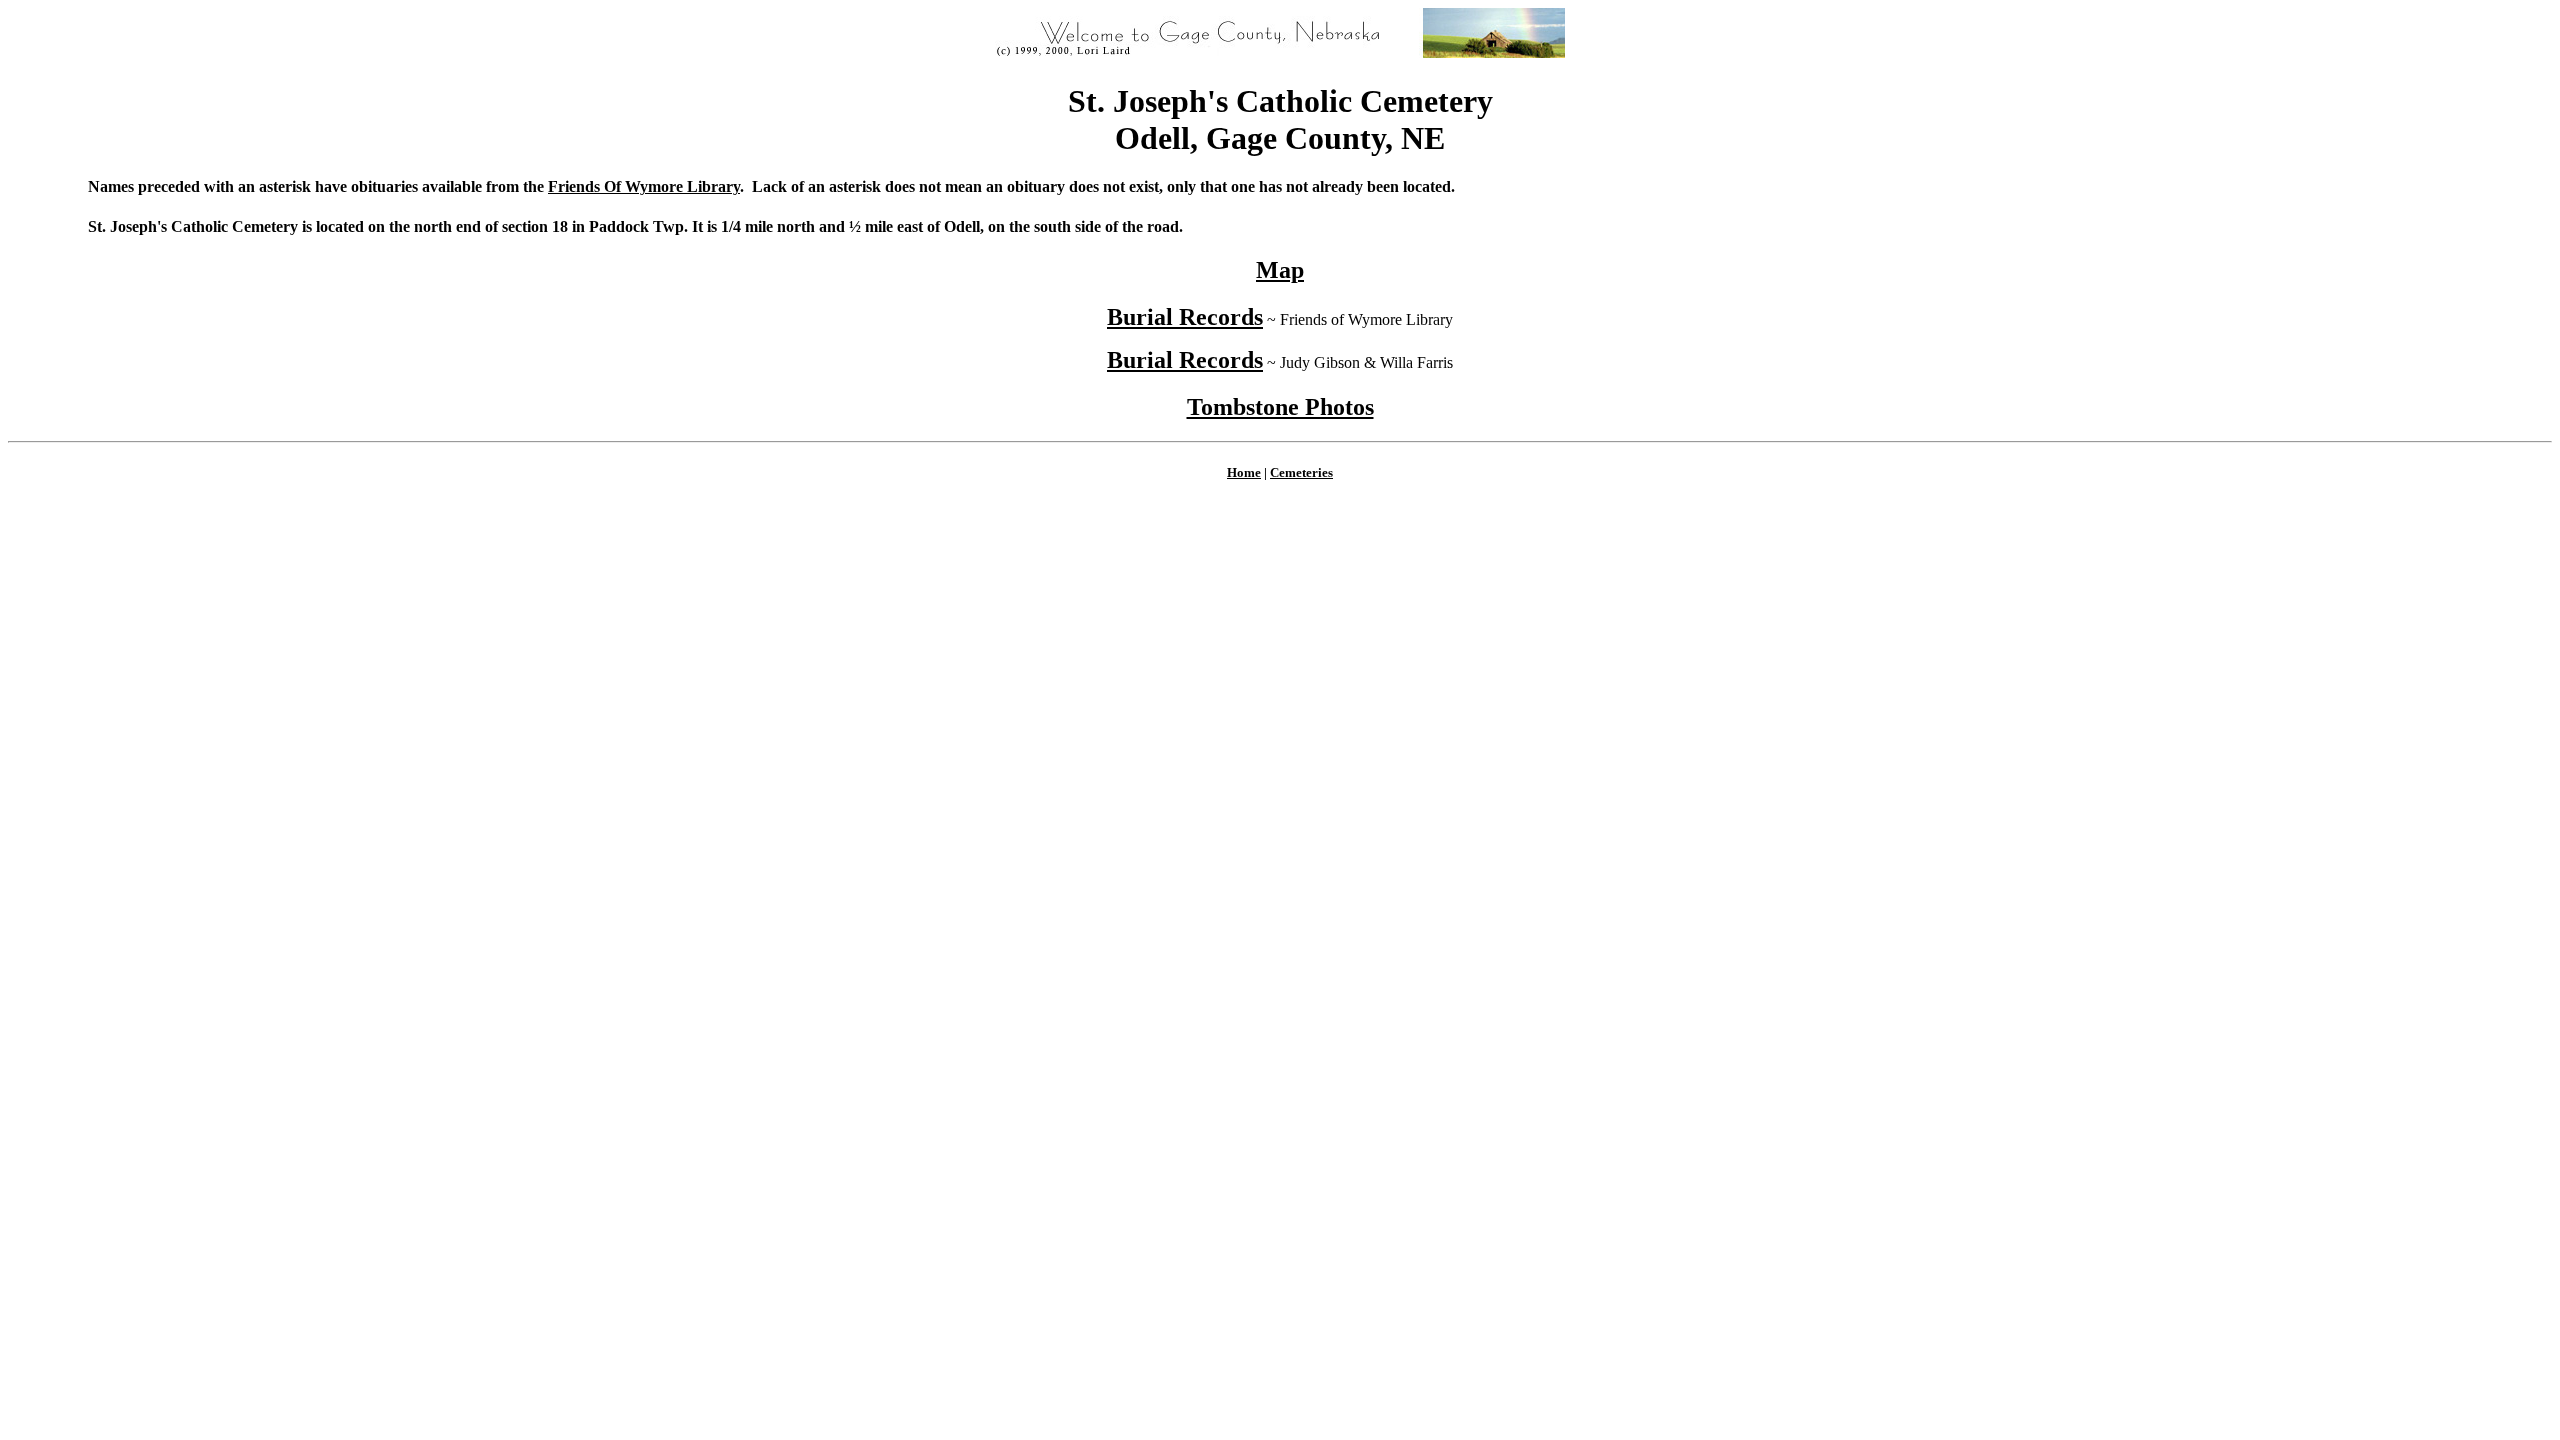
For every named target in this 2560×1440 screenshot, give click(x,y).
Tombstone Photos (1280, 407)
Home (1244, 472)
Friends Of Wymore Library (644, 186)
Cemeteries (1301, 472)
